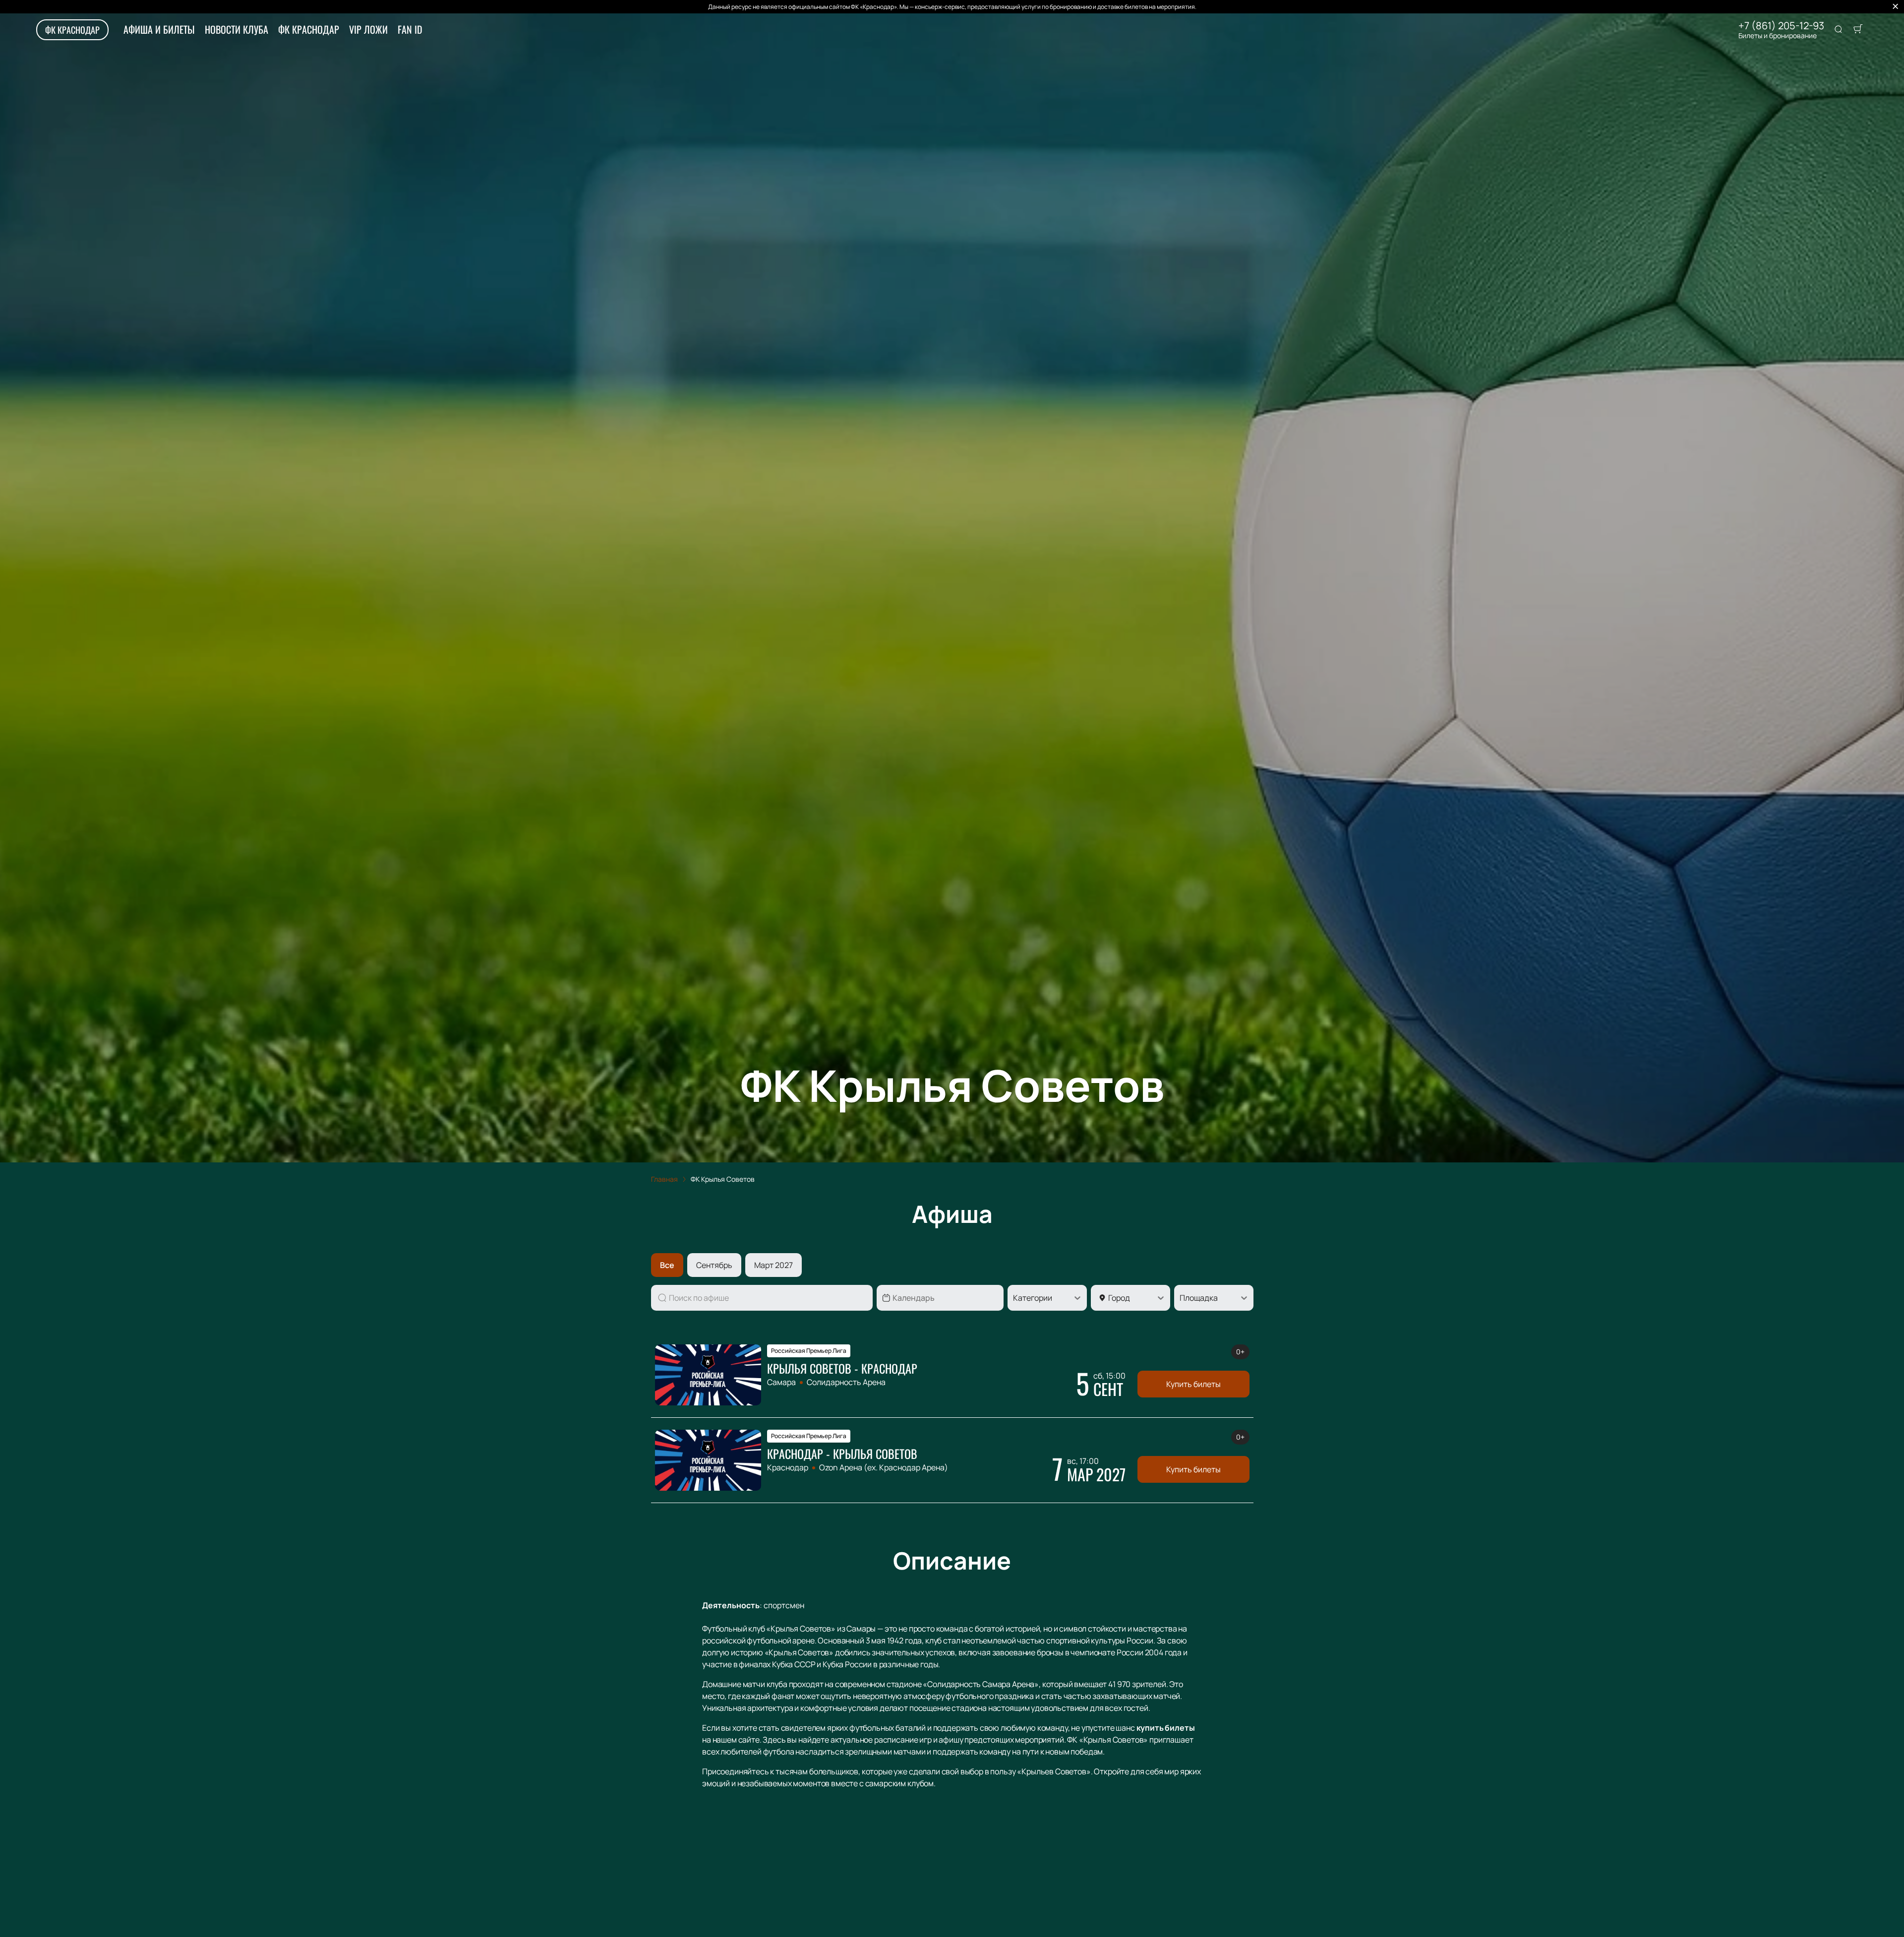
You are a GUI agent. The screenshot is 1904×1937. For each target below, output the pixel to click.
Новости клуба (237, 29)
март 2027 (773, 1265)
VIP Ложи (368, 29)
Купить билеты (1193, 1384)
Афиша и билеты (159, 29)
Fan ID (410, 29)
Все (667, 1265)
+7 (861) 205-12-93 (1781, 26)
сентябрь (714, 1265)
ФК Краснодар (72, 30)
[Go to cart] (1858, 30)
